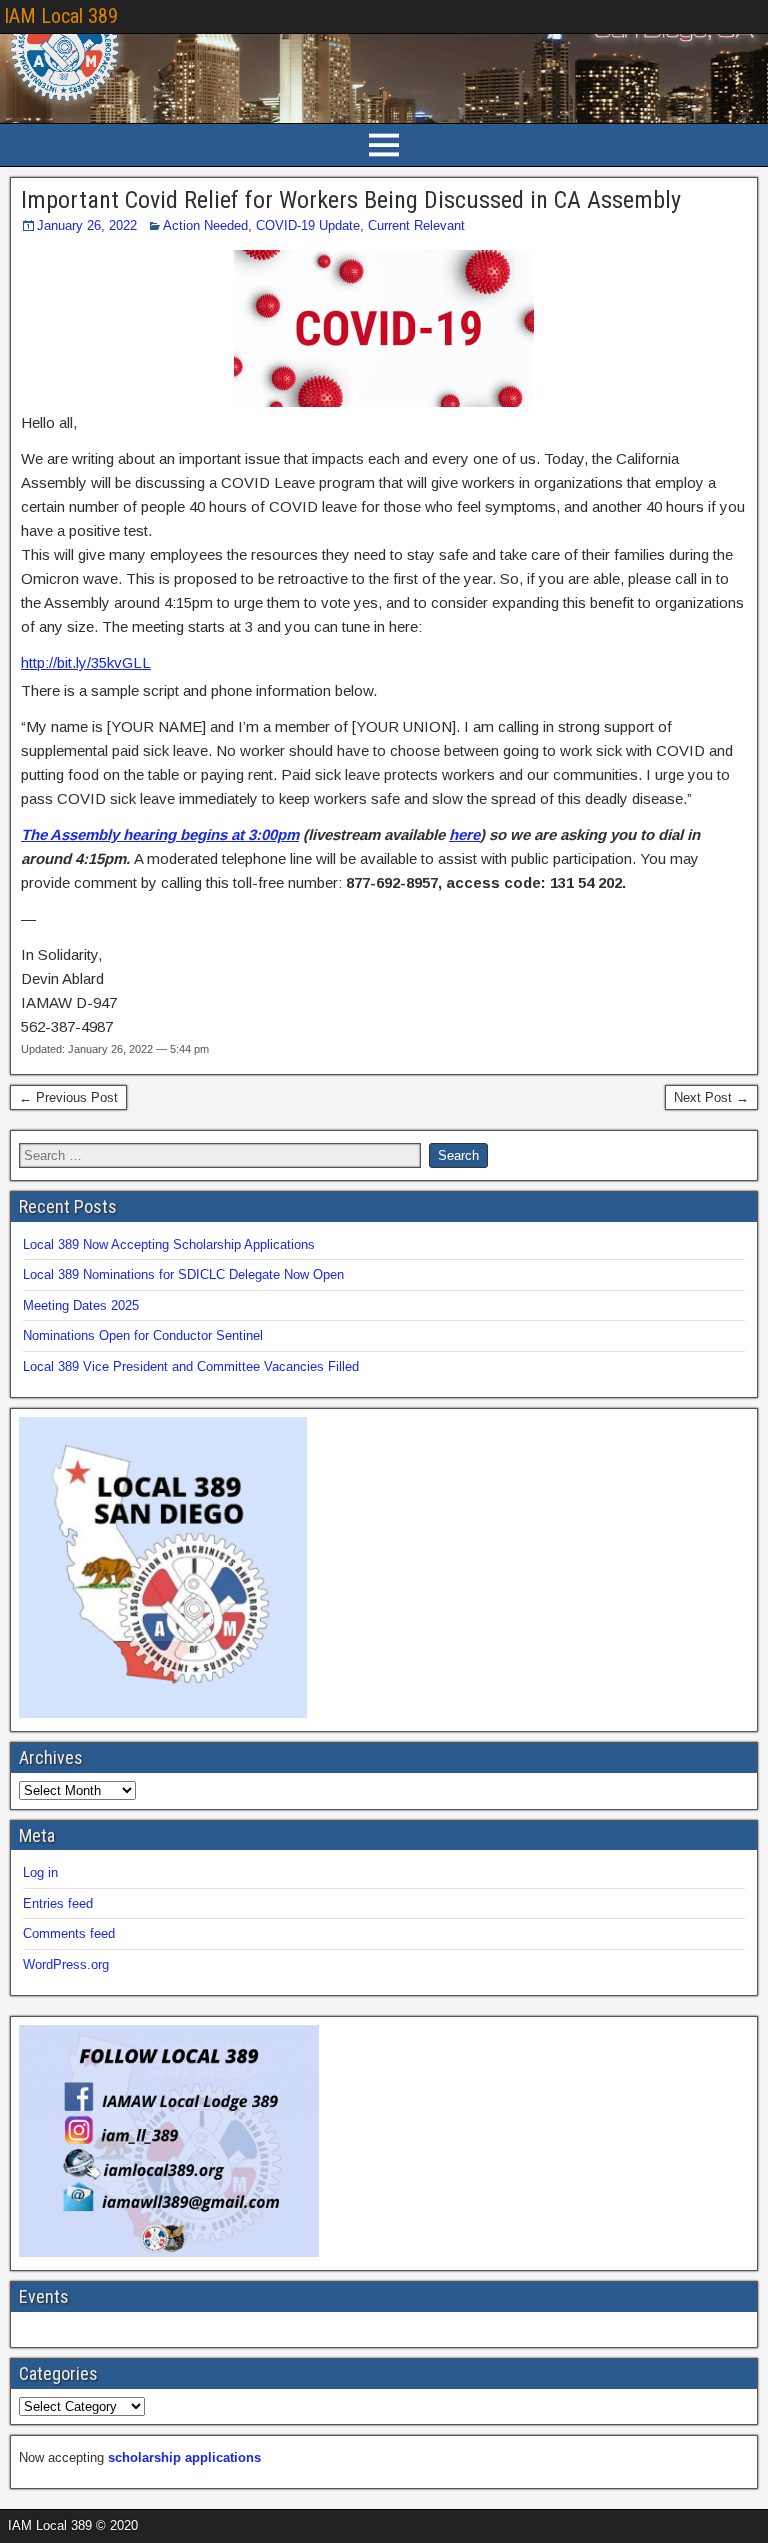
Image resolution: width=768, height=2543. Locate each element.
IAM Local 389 (61, 16)
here (464, 834)
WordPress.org (66, 1964)
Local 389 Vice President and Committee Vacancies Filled (191, 1366)
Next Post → (711, 1097)
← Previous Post (68, 1097)
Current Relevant (416, 225)
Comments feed (69, 1933)
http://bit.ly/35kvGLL (86, 662)
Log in (40, 1872)
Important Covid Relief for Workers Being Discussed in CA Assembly (351, 200)
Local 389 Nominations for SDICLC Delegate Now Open (183, 1274)
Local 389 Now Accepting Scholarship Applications (169, 1244)
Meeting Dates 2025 (81, 1305)
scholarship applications (184, 2457)
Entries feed (58, 1903)
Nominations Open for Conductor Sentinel (143, 1335)
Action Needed (205, 225)
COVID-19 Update (308, 225)
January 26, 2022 (87, 225)
